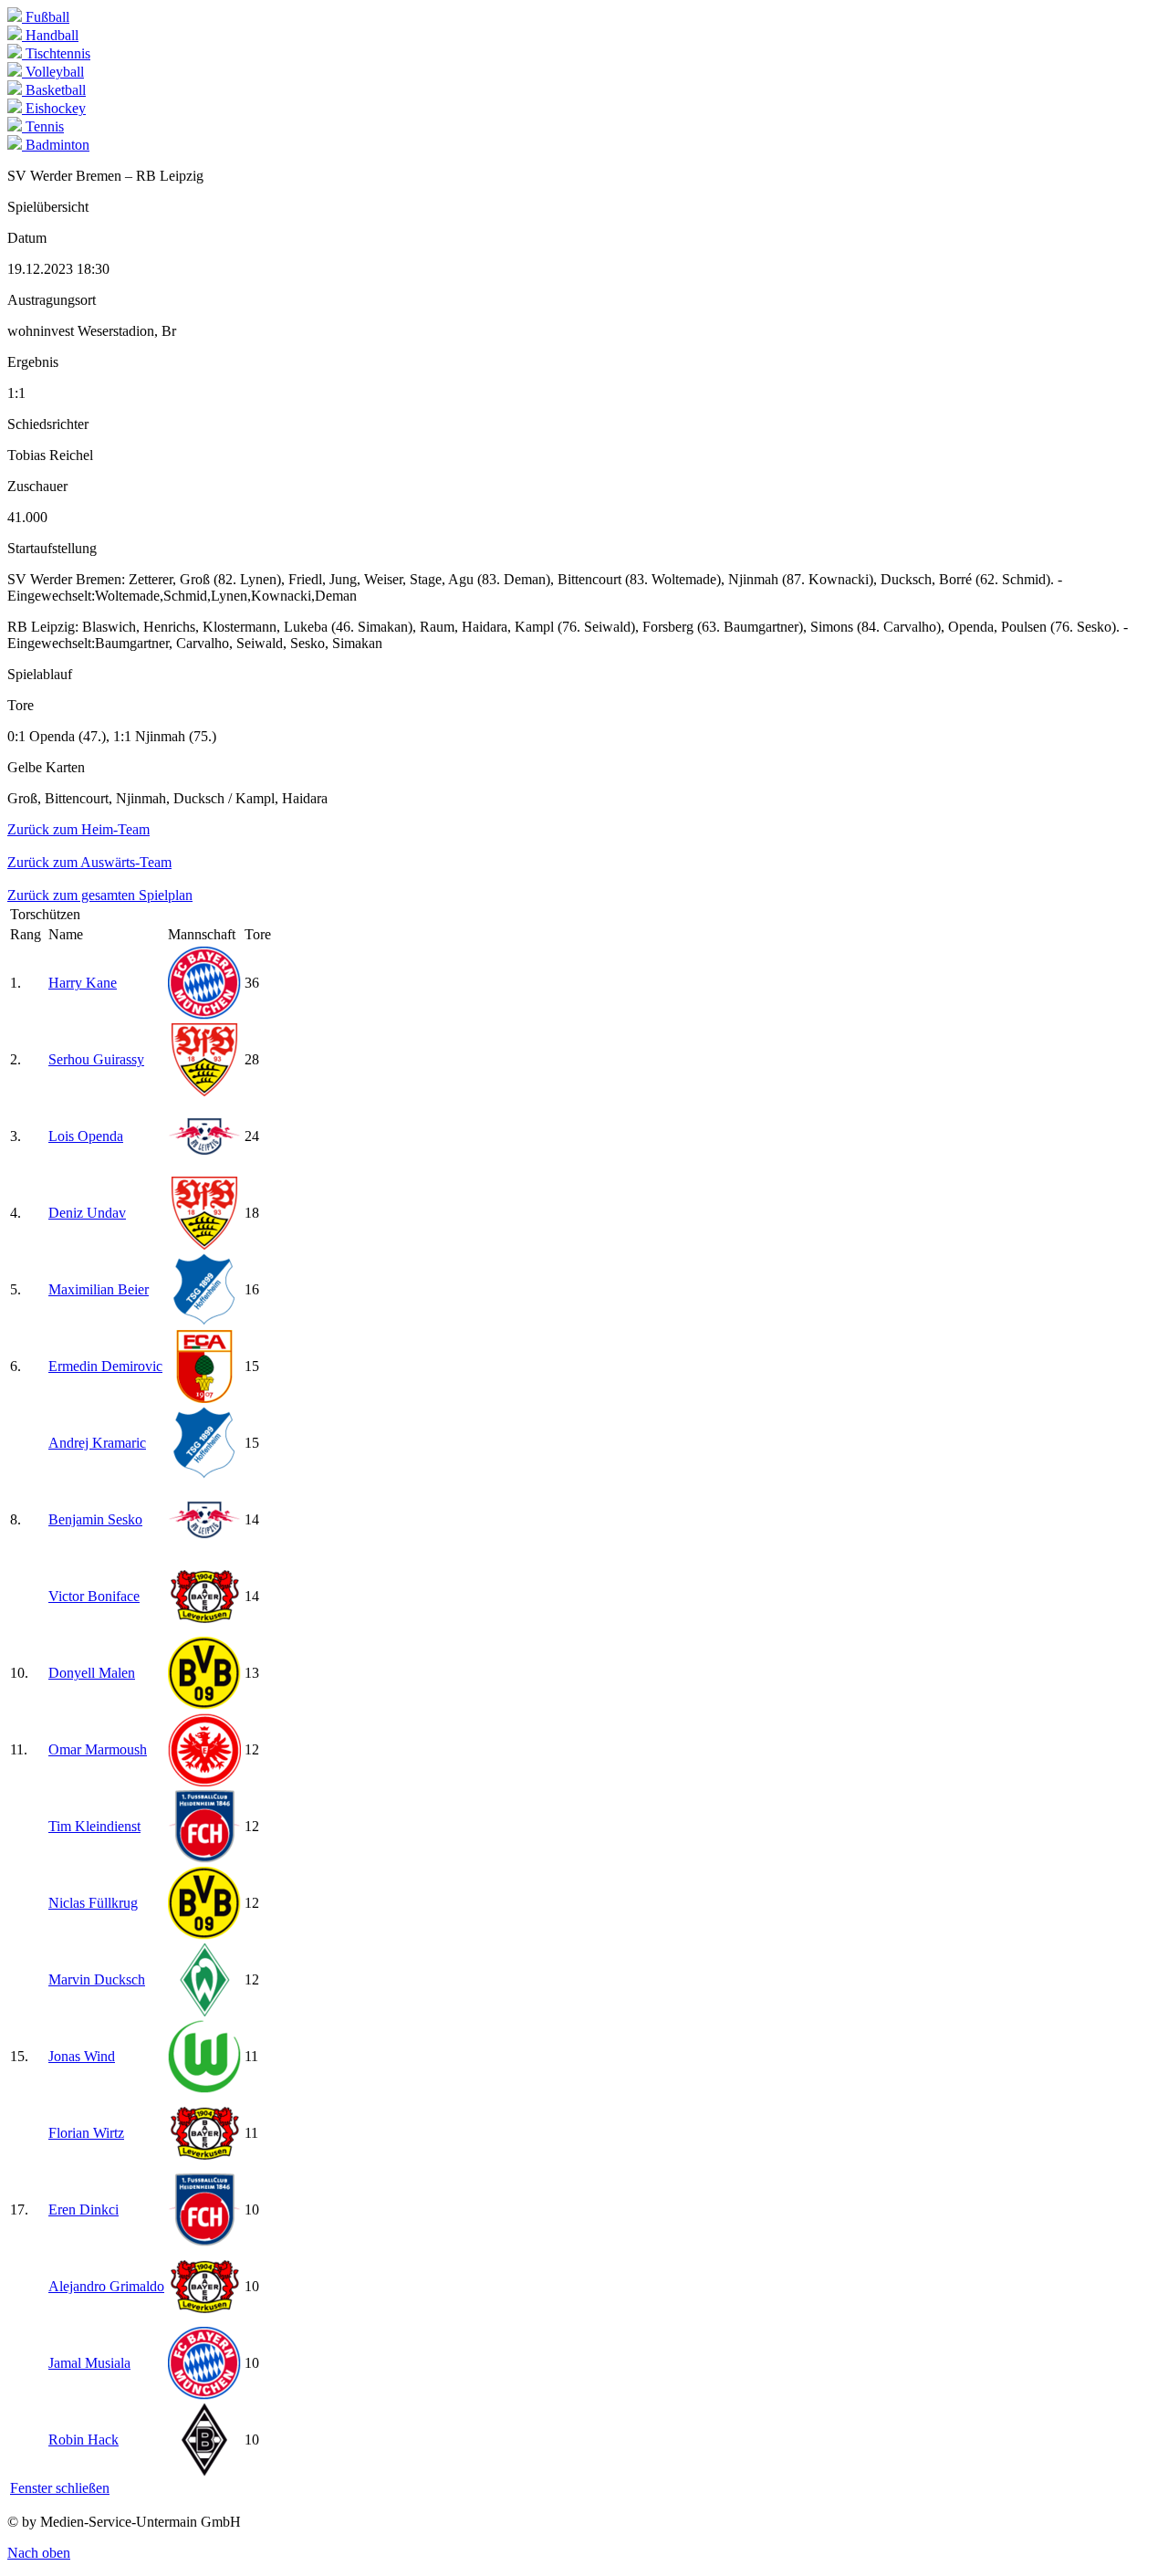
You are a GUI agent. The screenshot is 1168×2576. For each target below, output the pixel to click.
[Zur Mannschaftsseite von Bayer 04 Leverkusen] (204, 1628)
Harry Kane (83, 983)
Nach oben (39, 2553)
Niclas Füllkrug (93, 1903)
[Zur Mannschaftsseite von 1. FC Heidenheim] (204, 1858)
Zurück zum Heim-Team (78, 829)
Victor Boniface (94, 1596)
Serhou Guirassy (96, 1059)
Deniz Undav (87, 1213)
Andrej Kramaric (97, 1443)
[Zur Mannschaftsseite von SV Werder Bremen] (204, 2011)
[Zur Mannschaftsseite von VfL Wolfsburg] (204, 2088)
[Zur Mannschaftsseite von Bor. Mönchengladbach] (204, 2471)
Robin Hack (83, 2440)
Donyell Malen (92, 1673)
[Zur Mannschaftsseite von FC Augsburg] (204, 1398)
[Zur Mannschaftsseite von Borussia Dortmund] (204, 1705)
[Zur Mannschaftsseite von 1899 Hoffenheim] (204, 1321)
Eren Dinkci (83, 2209)
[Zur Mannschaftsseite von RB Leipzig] (204, 1168)
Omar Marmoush (98, 1749)
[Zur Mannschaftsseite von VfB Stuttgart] (204, 1091)
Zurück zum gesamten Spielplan (100, 895)
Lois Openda (86, 1136)
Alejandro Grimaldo (106, 2286)
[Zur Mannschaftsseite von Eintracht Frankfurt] (204, 1781)
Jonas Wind (82, 2056)
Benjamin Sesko (95, 1519)
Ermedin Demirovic (105, 1366)
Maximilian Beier (99, 1289)
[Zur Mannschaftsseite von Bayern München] (204, 1015)
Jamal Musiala (89, 2363)
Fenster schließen (60, 2488)
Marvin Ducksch (97, 1979)
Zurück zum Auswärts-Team (89, 862)
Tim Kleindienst (94, 1826)
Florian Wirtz (86, 2133)
